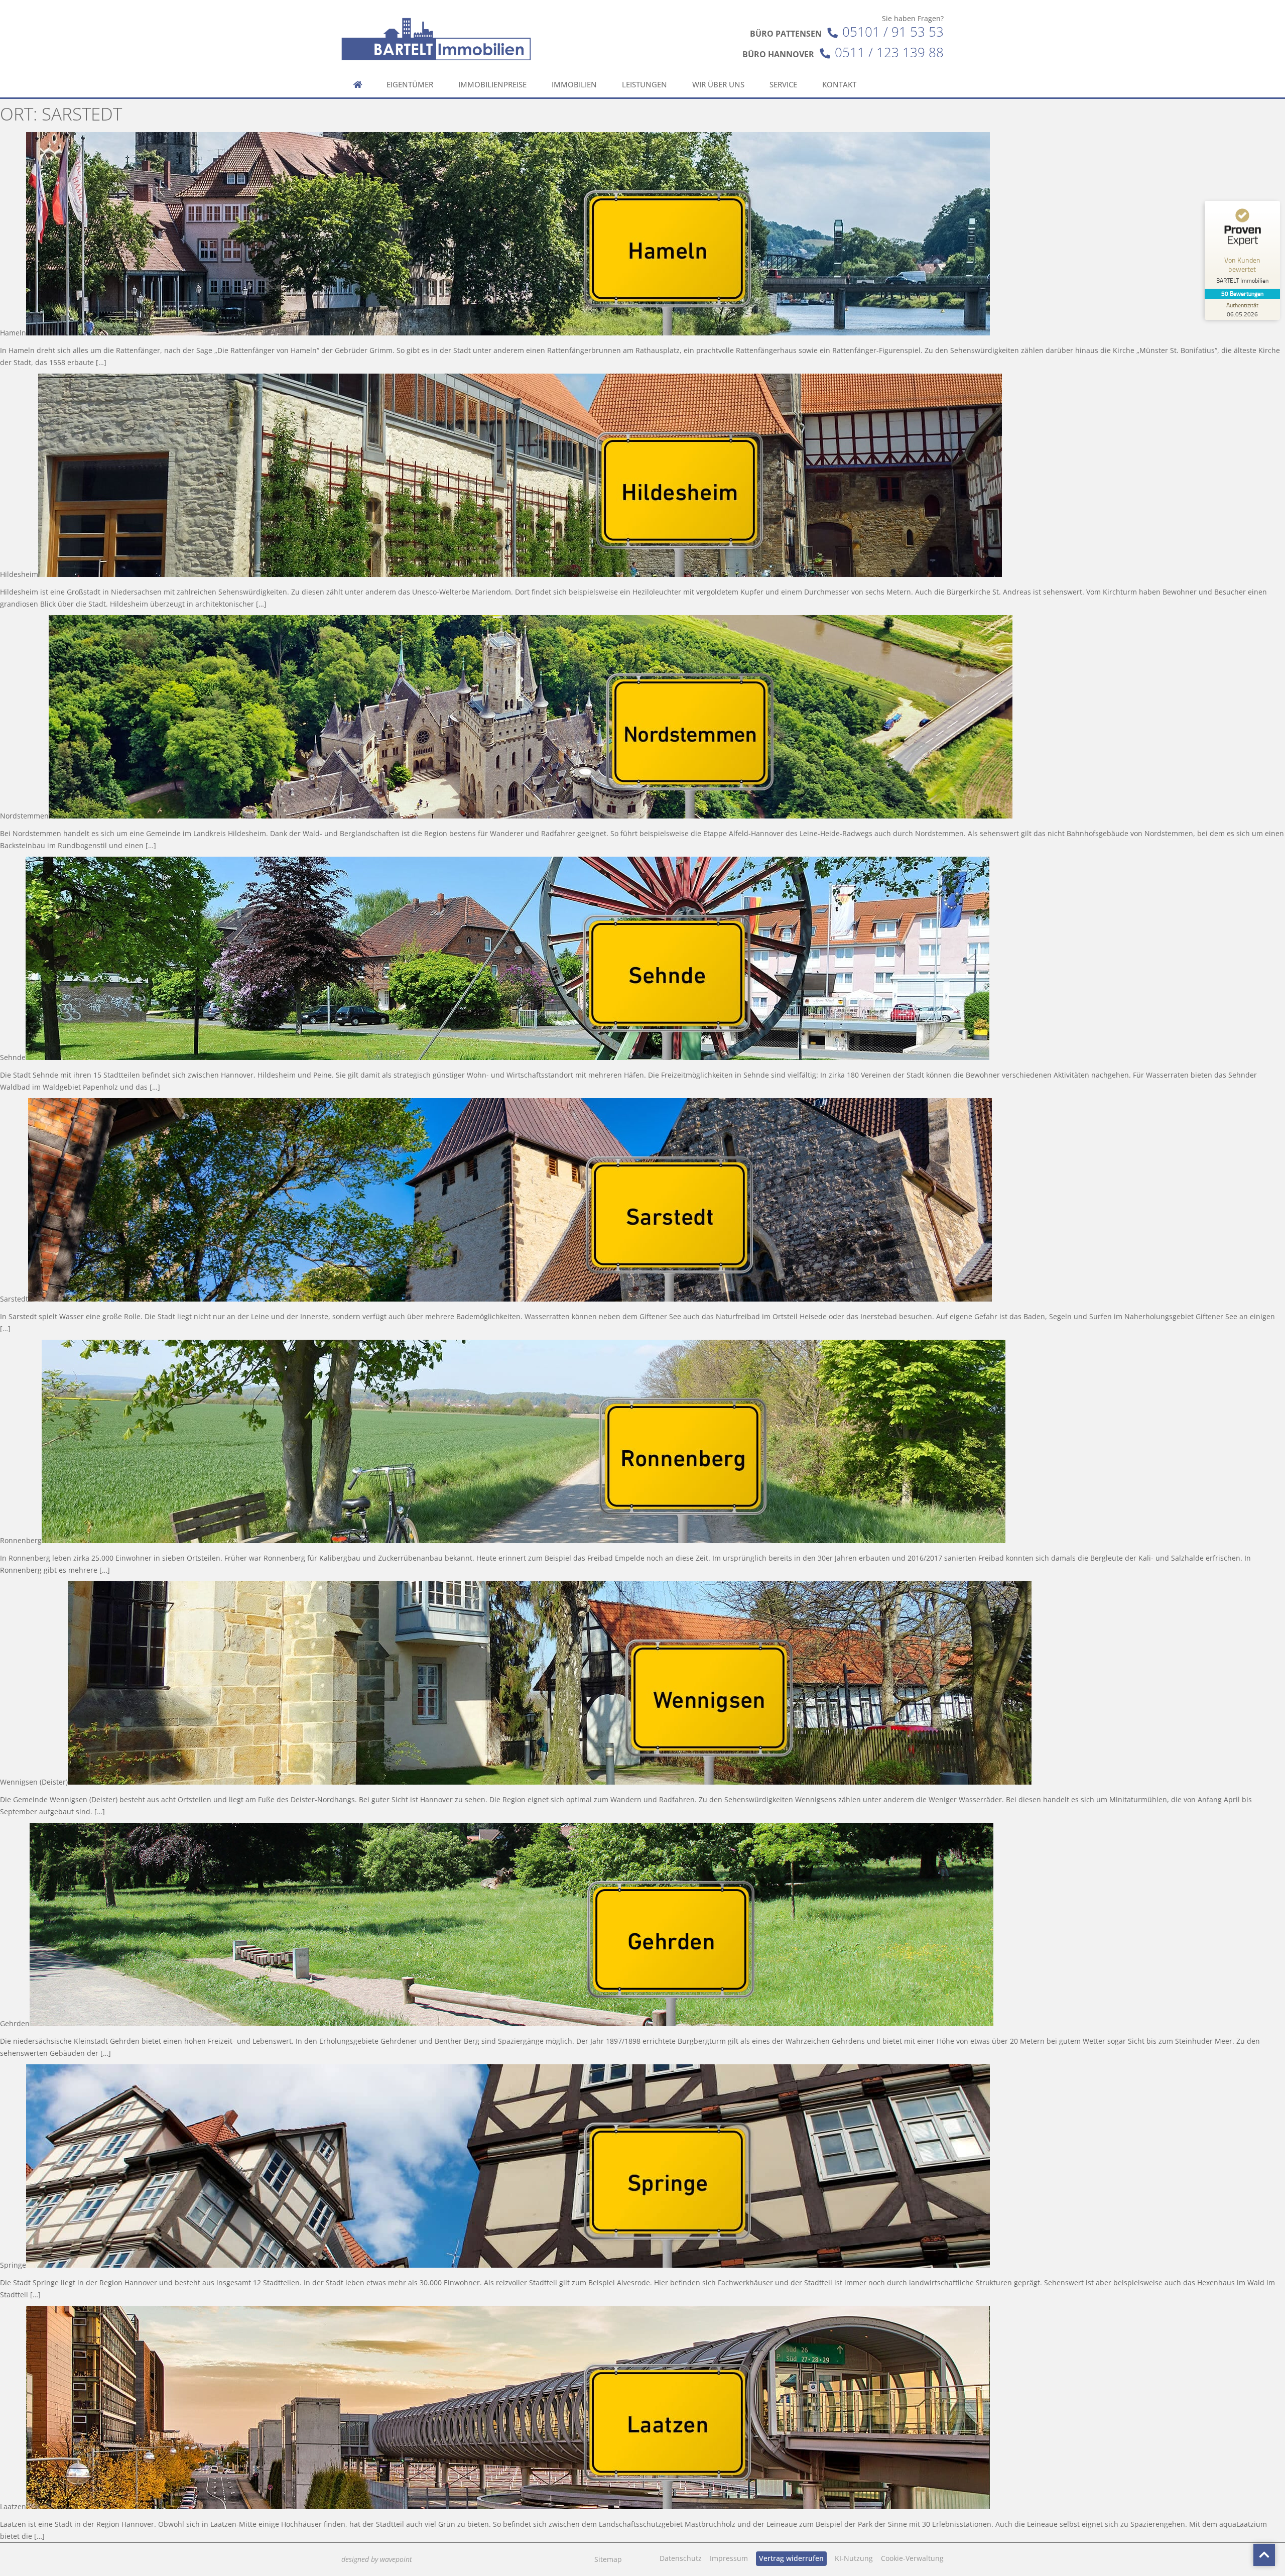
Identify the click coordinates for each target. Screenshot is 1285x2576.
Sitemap (608, 2559)
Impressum (729, 2558)
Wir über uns (718, 85)
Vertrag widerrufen (791, 2558)
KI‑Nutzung (854, 2558)
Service (783, 85)
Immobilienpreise (492, 85)
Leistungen (645, 85)
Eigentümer (410, 85)
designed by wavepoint (377, 2559)
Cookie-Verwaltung (912, 2558)
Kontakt (839, 85)
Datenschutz (681, 2558)
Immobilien (574, 85)
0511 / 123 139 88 (889, 52)
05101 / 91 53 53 (893, 32)
